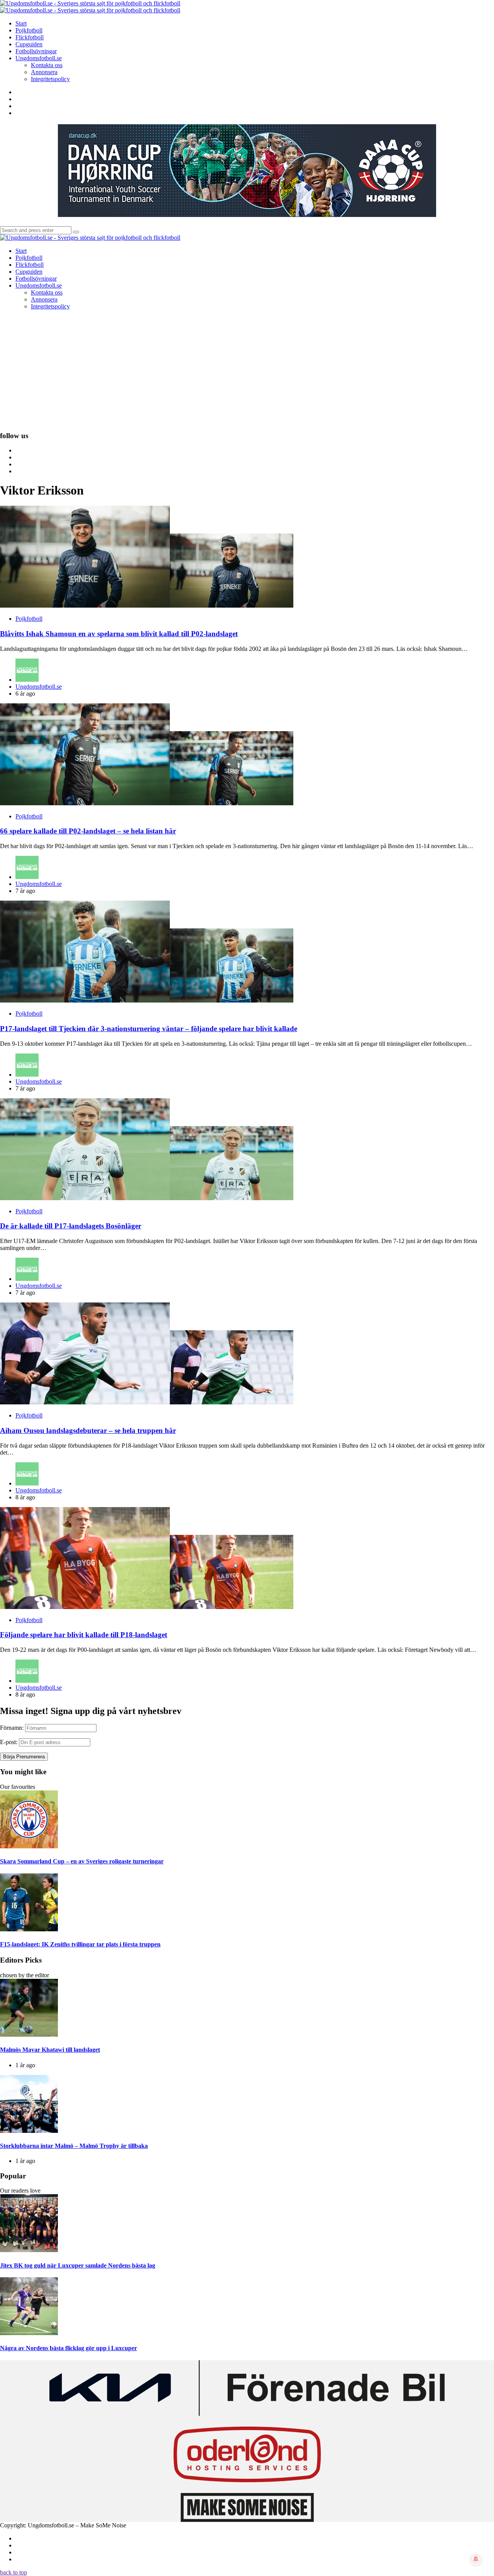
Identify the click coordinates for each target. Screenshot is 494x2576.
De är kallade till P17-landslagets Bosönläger (71, 1226)
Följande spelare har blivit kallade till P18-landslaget (84, 1635)
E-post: (9, 1742)
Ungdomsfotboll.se (39, 687)
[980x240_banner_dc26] (247, 215)
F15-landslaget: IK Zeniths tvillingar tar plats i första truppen (80, 1944)
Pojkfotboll (29, 619)
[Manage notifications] (476, 2559)
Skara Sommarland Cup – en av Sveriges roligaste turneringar (82, 1861)
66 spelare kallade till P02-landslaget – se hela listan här (88, 831)
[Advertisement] (247, 370)
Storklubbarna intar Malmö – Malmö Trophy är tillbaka (74, 2146)
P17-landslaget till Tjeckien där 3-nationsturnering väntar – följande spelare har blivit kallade (149, 1029)
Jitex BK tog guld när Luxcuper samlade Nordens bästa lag (78, 2265)
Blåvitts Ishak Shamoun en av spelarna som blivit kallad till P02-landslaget (119, 634)
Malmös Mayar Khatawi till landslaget (50, 2050)
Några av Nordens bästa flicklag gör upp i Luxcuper (69, 2348)
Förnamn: (12, 1728)
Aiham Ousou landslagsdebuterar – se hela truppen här (88, 1430)
